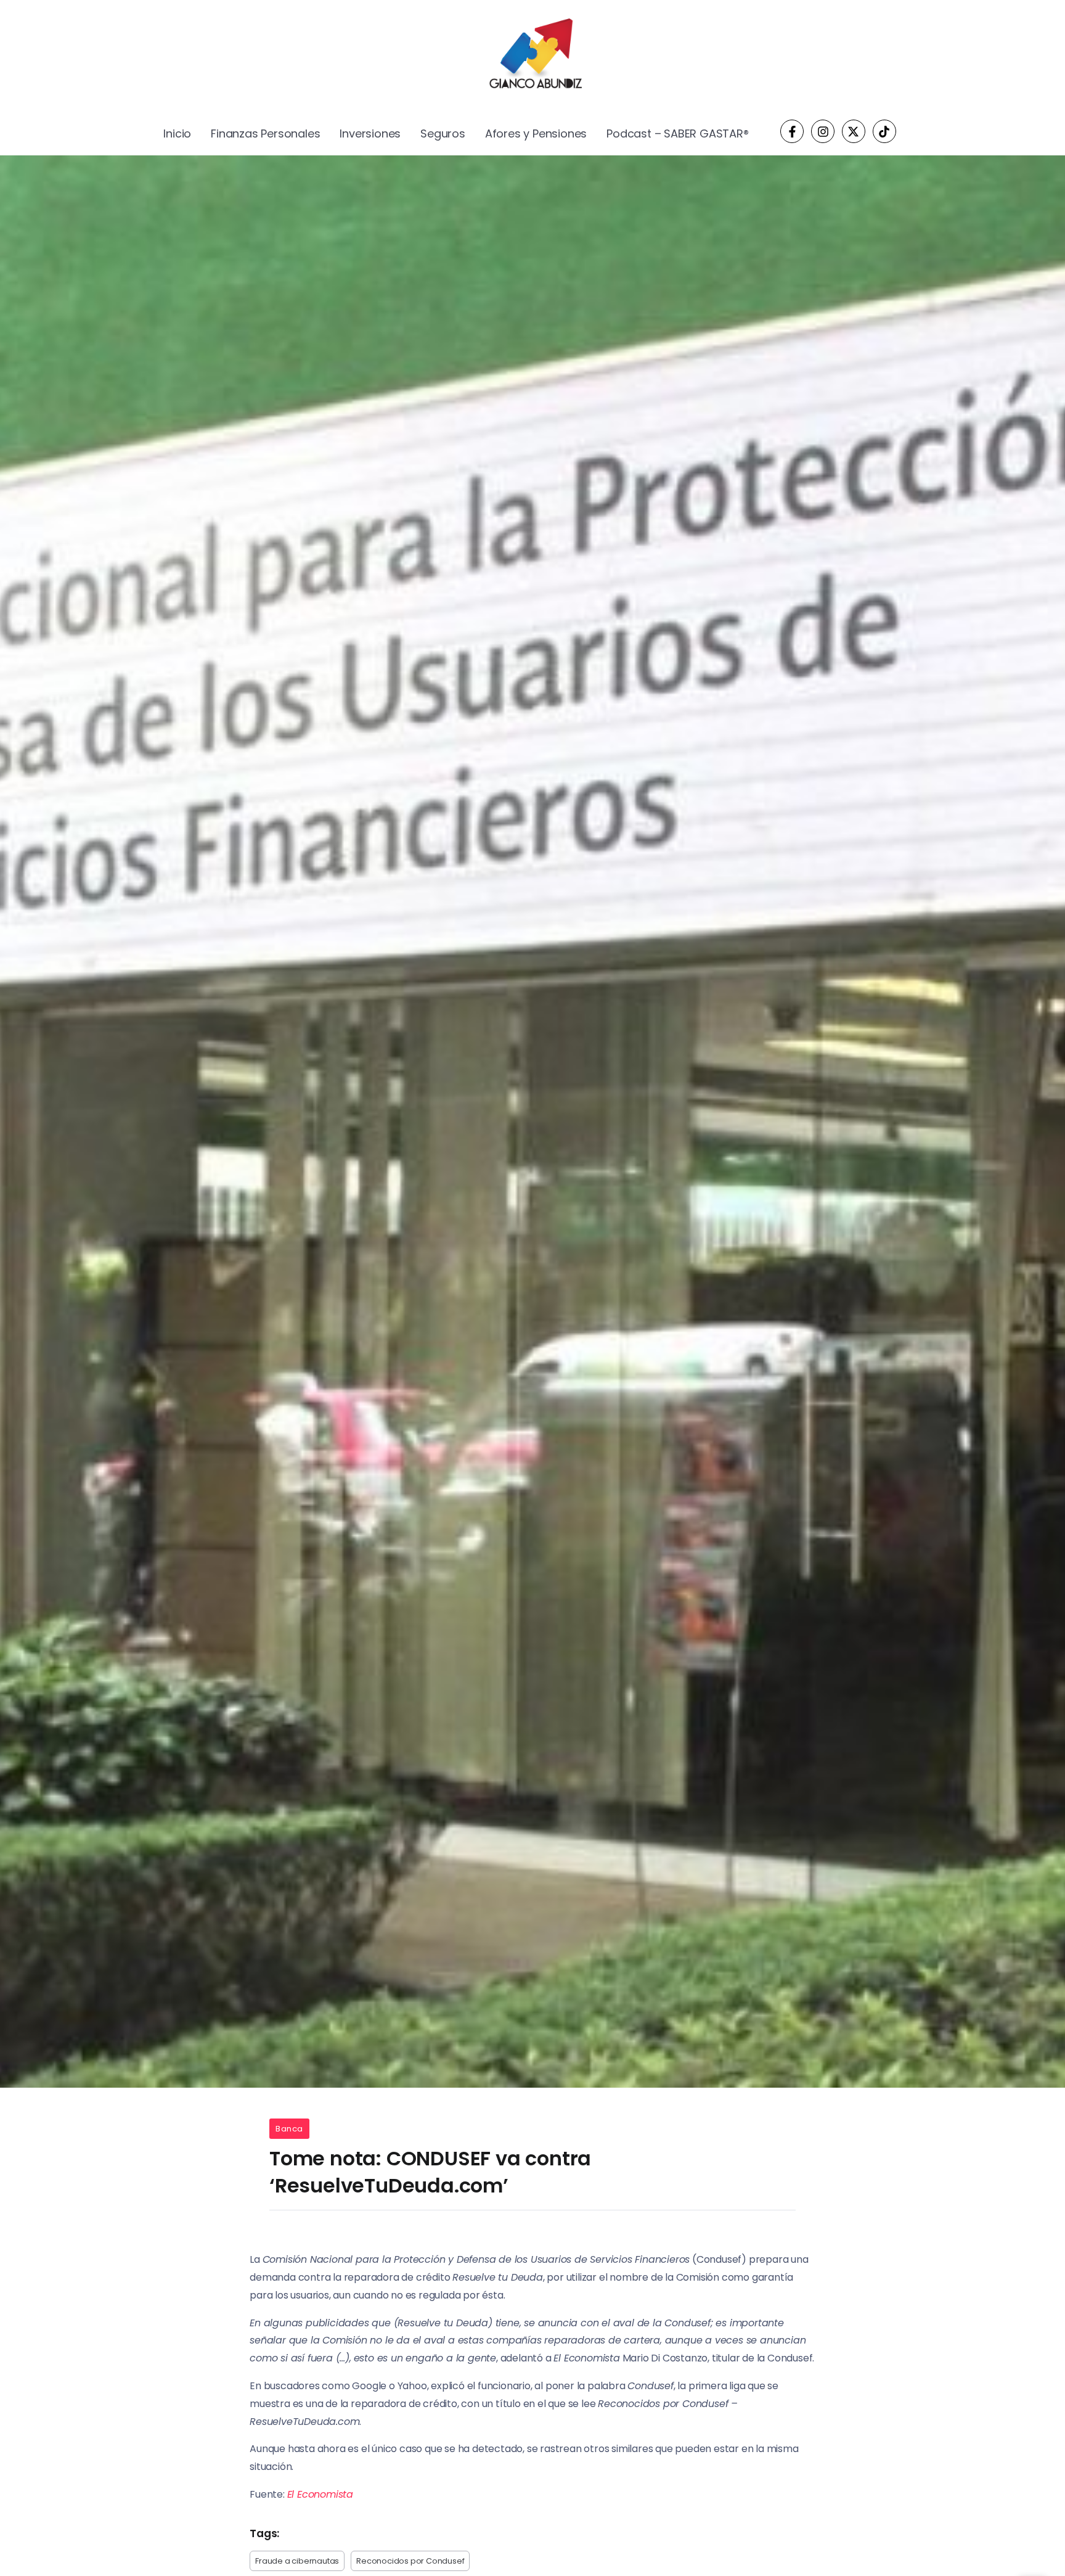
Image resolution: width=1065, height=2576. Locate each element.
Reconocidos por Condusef (410, 2561)
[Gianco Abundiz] (532, 56)
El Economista (320, 2494)
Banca (289, 2129)
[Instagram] (823, 131)
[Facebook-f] (792, 131)
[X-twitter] (854, 131)
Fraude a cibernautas (297, 2561)
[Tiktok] (884, 131)
